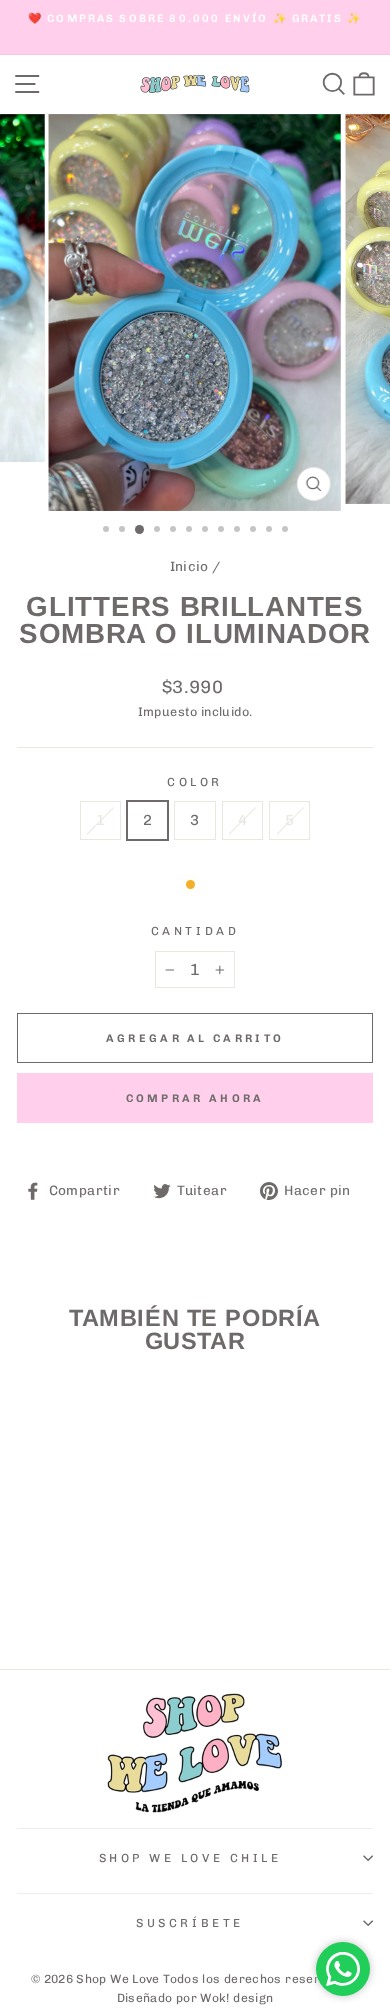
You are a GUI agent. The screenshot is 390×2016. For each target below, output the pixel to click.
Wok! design (236, 1998)
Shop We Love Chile (190, 1858)
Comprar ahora (195, 1098)
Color (195, 782)
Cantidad (195, 931)
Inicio (189, 566)
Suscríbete (189, 1923)
